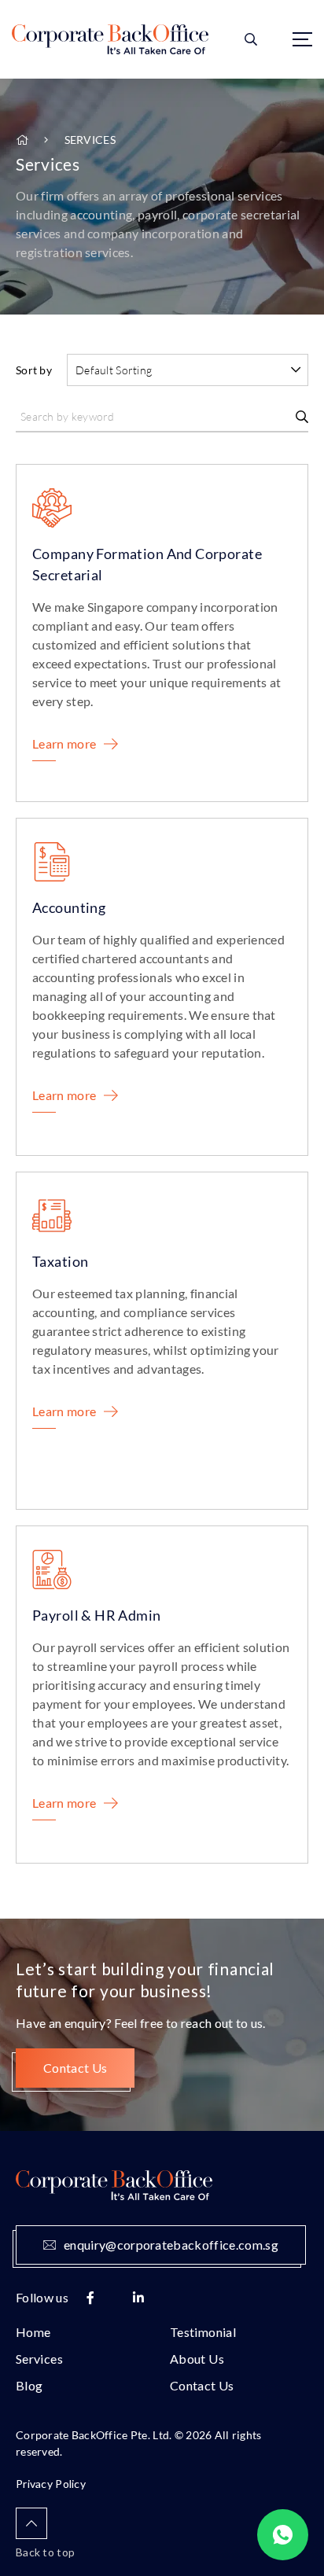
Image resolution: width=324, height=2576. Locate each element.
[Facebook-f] (90, 2298)
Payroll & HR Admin (97, 1615)
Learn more (64, 743)
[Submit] (302, 417)
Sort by (34, 370)
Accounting (69, 907)
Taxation (60, 1261)
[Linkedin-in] (138, 2298)
